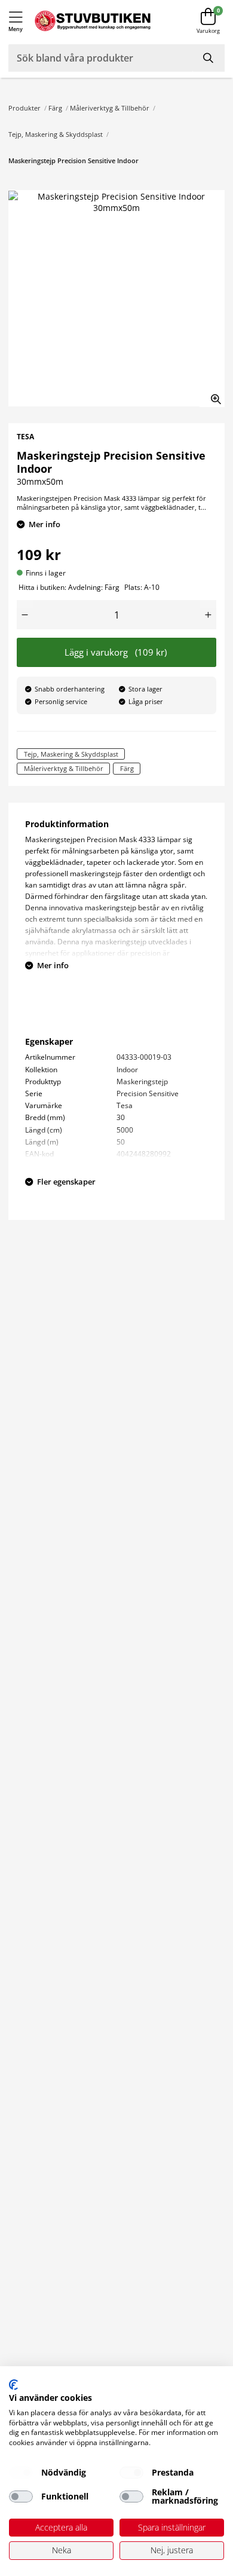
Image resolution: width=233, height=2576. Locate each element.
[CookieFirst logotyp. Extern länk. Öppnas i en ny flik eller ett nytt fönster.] (13, 2385)
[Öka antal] (208, 615)
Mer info (45, 524)
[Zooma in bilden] (212, 394)
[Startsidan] (93, 21)
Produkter (24, 108)
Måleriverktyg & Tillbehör (110, 108)
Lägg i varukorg (116, 652)
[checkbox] (21, 2473)
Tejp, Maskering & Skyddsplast (56, 134)
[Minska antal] (25, 615)
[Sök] (209, 58)
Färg (55, 108)
